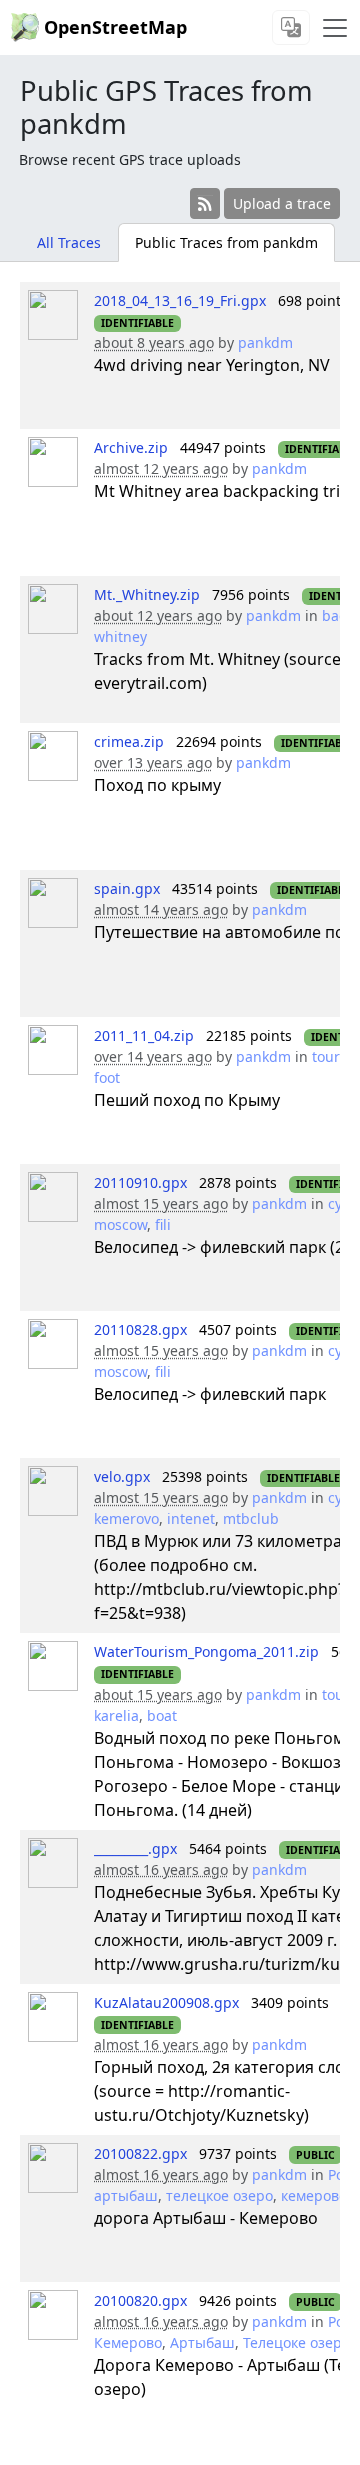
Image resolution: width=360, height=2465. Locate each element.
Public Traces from (226, 242)
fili (163, 1224)
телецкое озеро (219, 2195)
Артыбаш (202, 2342)
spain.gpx (127, 888)
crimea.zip (129, 741)
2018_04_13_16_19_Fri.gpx (180, 300)
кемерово (314, 2195)
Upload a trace (282, 203)
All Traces (69, 242)
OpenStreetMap (115, 27)
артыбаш (126, 2195)
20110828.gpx (140, 1329)
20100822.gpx (140, 2153)
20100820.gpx (140, 2300)
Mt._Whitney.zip (147, 594)
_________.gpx (135, 1848)
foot (107, 1077)
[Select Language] (291, 27)
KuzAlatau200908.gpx (166, 2002)
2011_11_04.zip (144, 1035)
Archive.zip (131, 447)
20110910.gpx (140, 1182)
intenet (191, 1518)
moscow (120, 1224)
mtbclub (251, 1518)
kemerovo (126, 1518)
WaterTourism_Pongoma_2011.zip (206, 1651)
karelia (116, 1715)
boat (162, 1715)
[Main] (335, 28)
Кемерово (128, 2342)
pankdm (265, 342)
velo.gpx (122, 1476)
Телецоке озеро (296, 2342)
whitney (120, 636)
